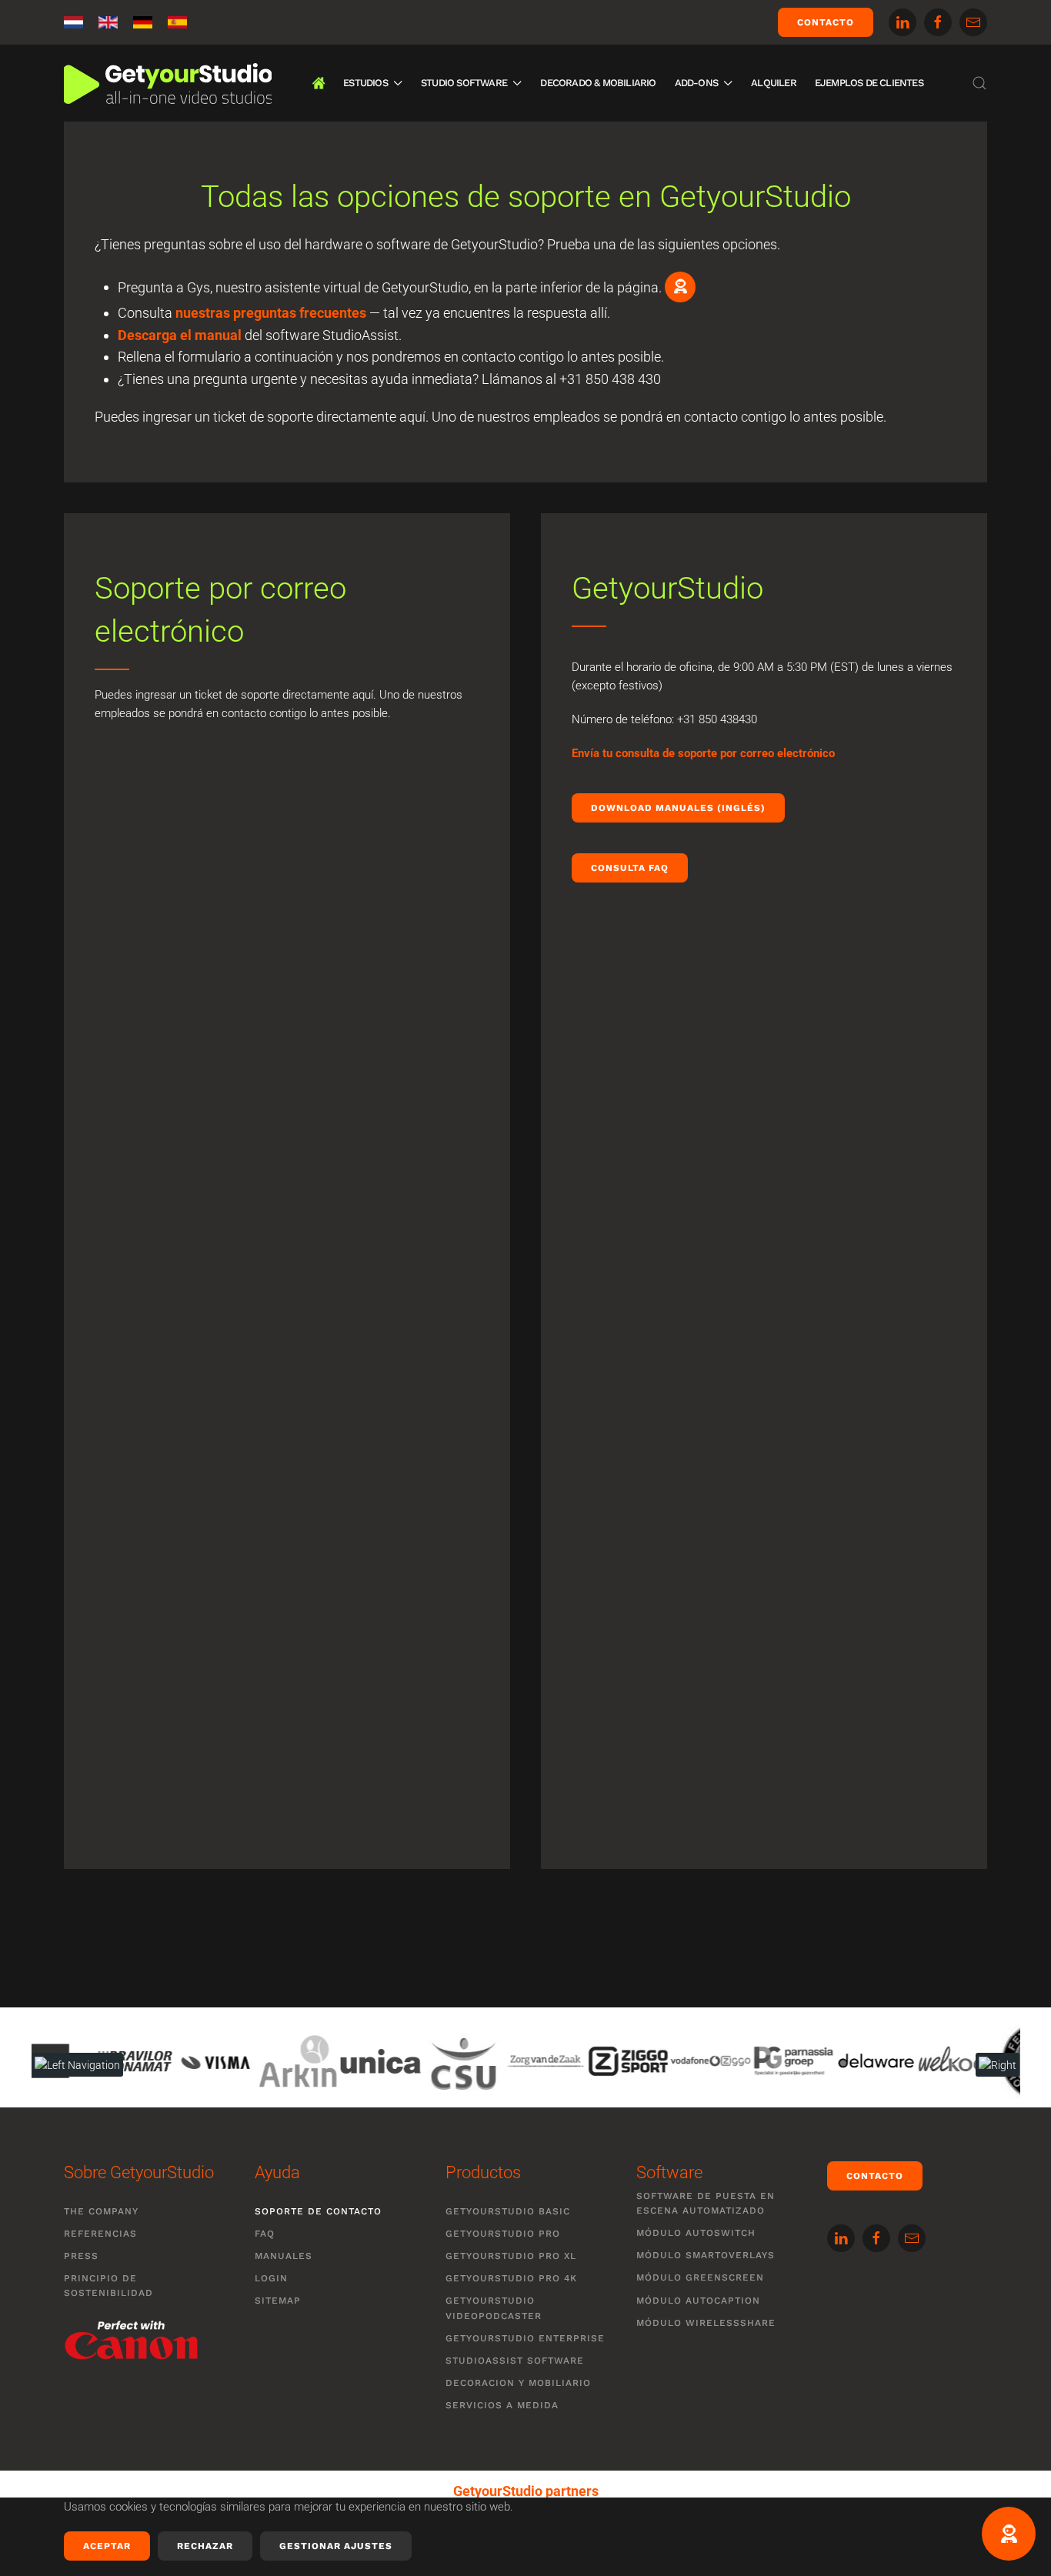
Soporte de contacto (318, 2211)
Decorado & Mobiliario (598, 83)
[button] (979, 83)
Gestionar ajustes (336, 2546)
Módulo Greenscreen (700, 2277)
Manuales (284, 2256)
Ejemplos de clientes (869, 83)
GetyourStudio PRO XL (511, 2256)
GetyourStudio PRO (503, 2234)
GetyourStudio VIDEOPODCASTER (494, 2308)
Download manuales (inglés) (678, 808)
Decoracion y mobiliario (518, 2383)
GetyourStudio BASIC (508, 2211)
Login (271, 2278)
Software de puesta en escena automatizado (706, 2203)
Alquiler (774, 83)
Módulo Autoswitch (696, 2233)
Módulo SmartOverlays (706, 2255)
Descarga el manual (180, 335)
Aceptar (107, 2546)
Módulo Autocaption (698, 2301)
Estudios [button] (365, 83)
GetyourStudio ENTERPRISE (525, 2338)
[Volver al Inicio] (168, 83)
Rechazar (205, 2546)
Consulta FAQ (630, 868)
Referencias (100, 2234)
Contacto (826, 22)
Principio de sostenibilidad (108, 2286)
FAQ (265, 2234)
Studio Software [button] (464, 83)
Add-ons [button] (696, 83)
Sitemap (278, 2301)
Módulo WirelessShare (706, 2323)
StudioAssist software (515, 2361)
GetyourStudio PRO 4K (511, 2278)
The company (101, 2211)
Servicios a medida (502, 2405)
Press (81, 2256)
